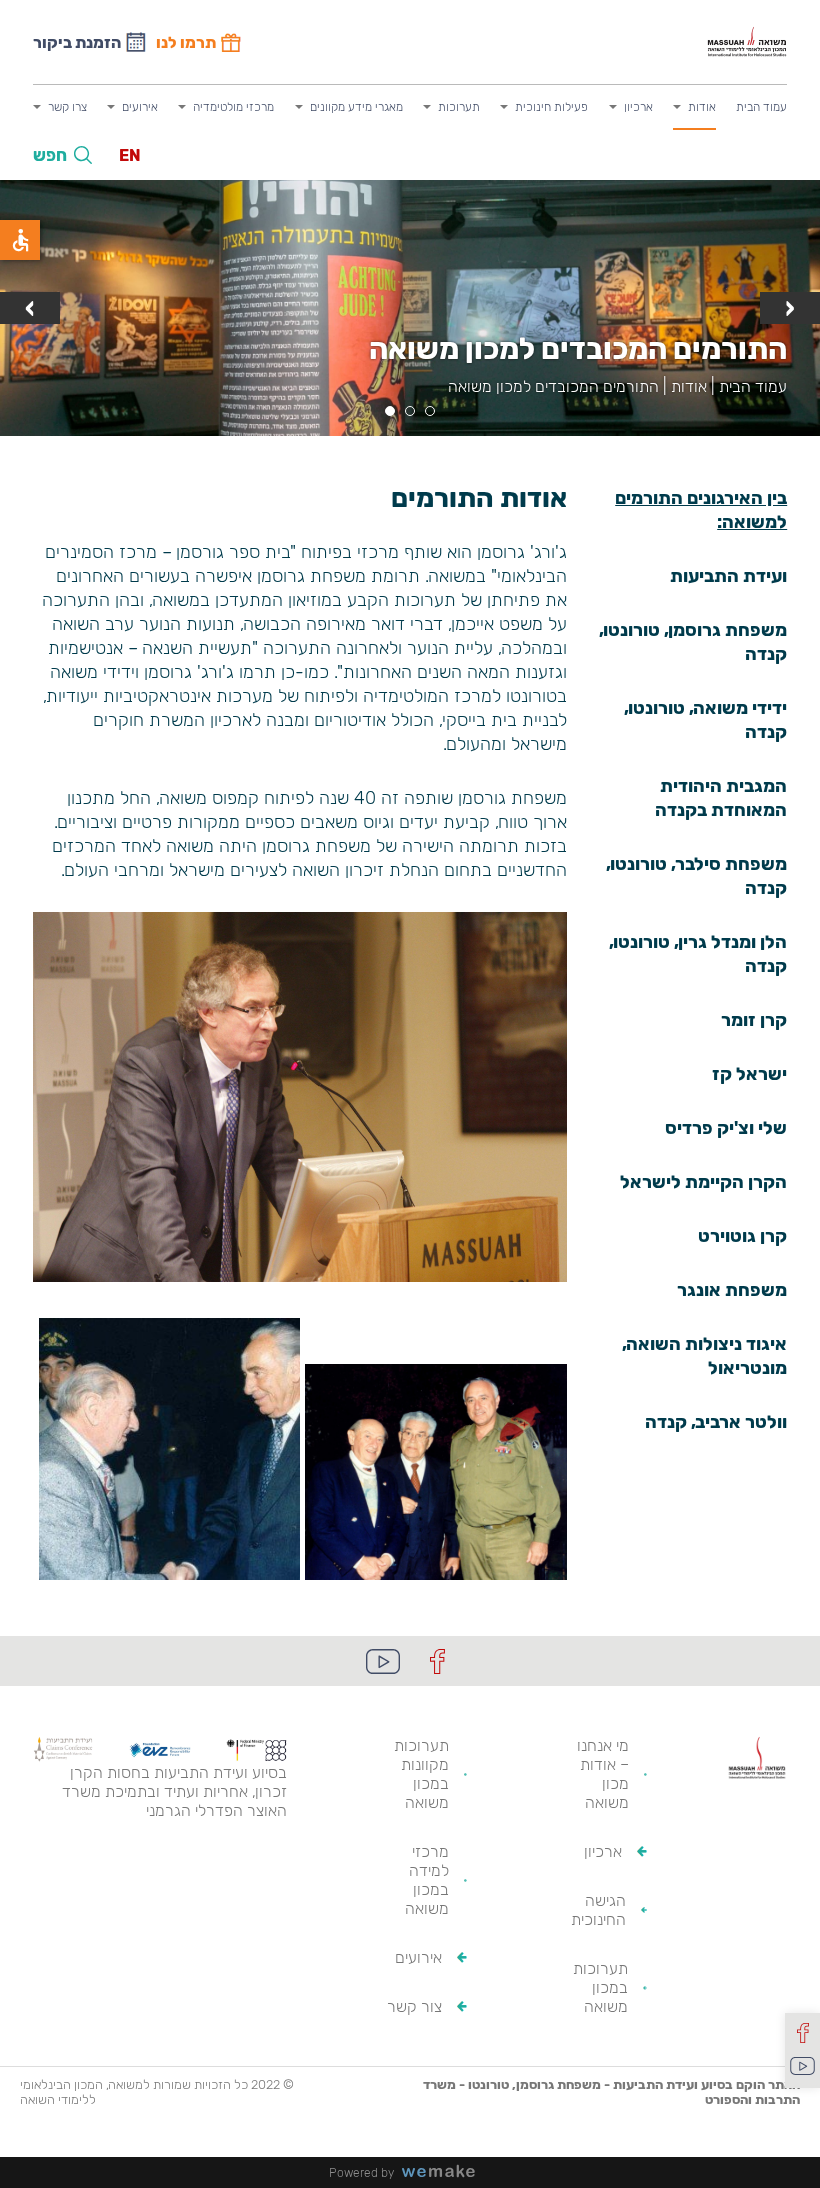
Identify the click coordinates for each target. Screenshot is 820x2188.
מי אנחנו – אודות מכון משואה (603, 1774)
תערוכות (459, 106)
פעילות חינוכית (551, 106)
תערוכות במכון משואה (600, 1987)
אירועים (140, 106)
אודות (702, 106)
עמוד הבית (761, 106)
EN (130, 155)
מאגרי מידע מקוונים (356, 106)
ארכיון (638, 106)
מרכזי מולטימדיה (233, 106)
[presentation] (790, 308)
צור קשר (414, 2006)
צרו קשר (67, 106)
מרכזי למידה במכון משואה (427, 1880)
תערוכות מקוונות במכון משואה (421, 1774)
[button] (430, 411)
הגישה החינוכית (598, 1910)
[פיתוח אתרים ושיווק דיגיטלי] (446, 2172)
